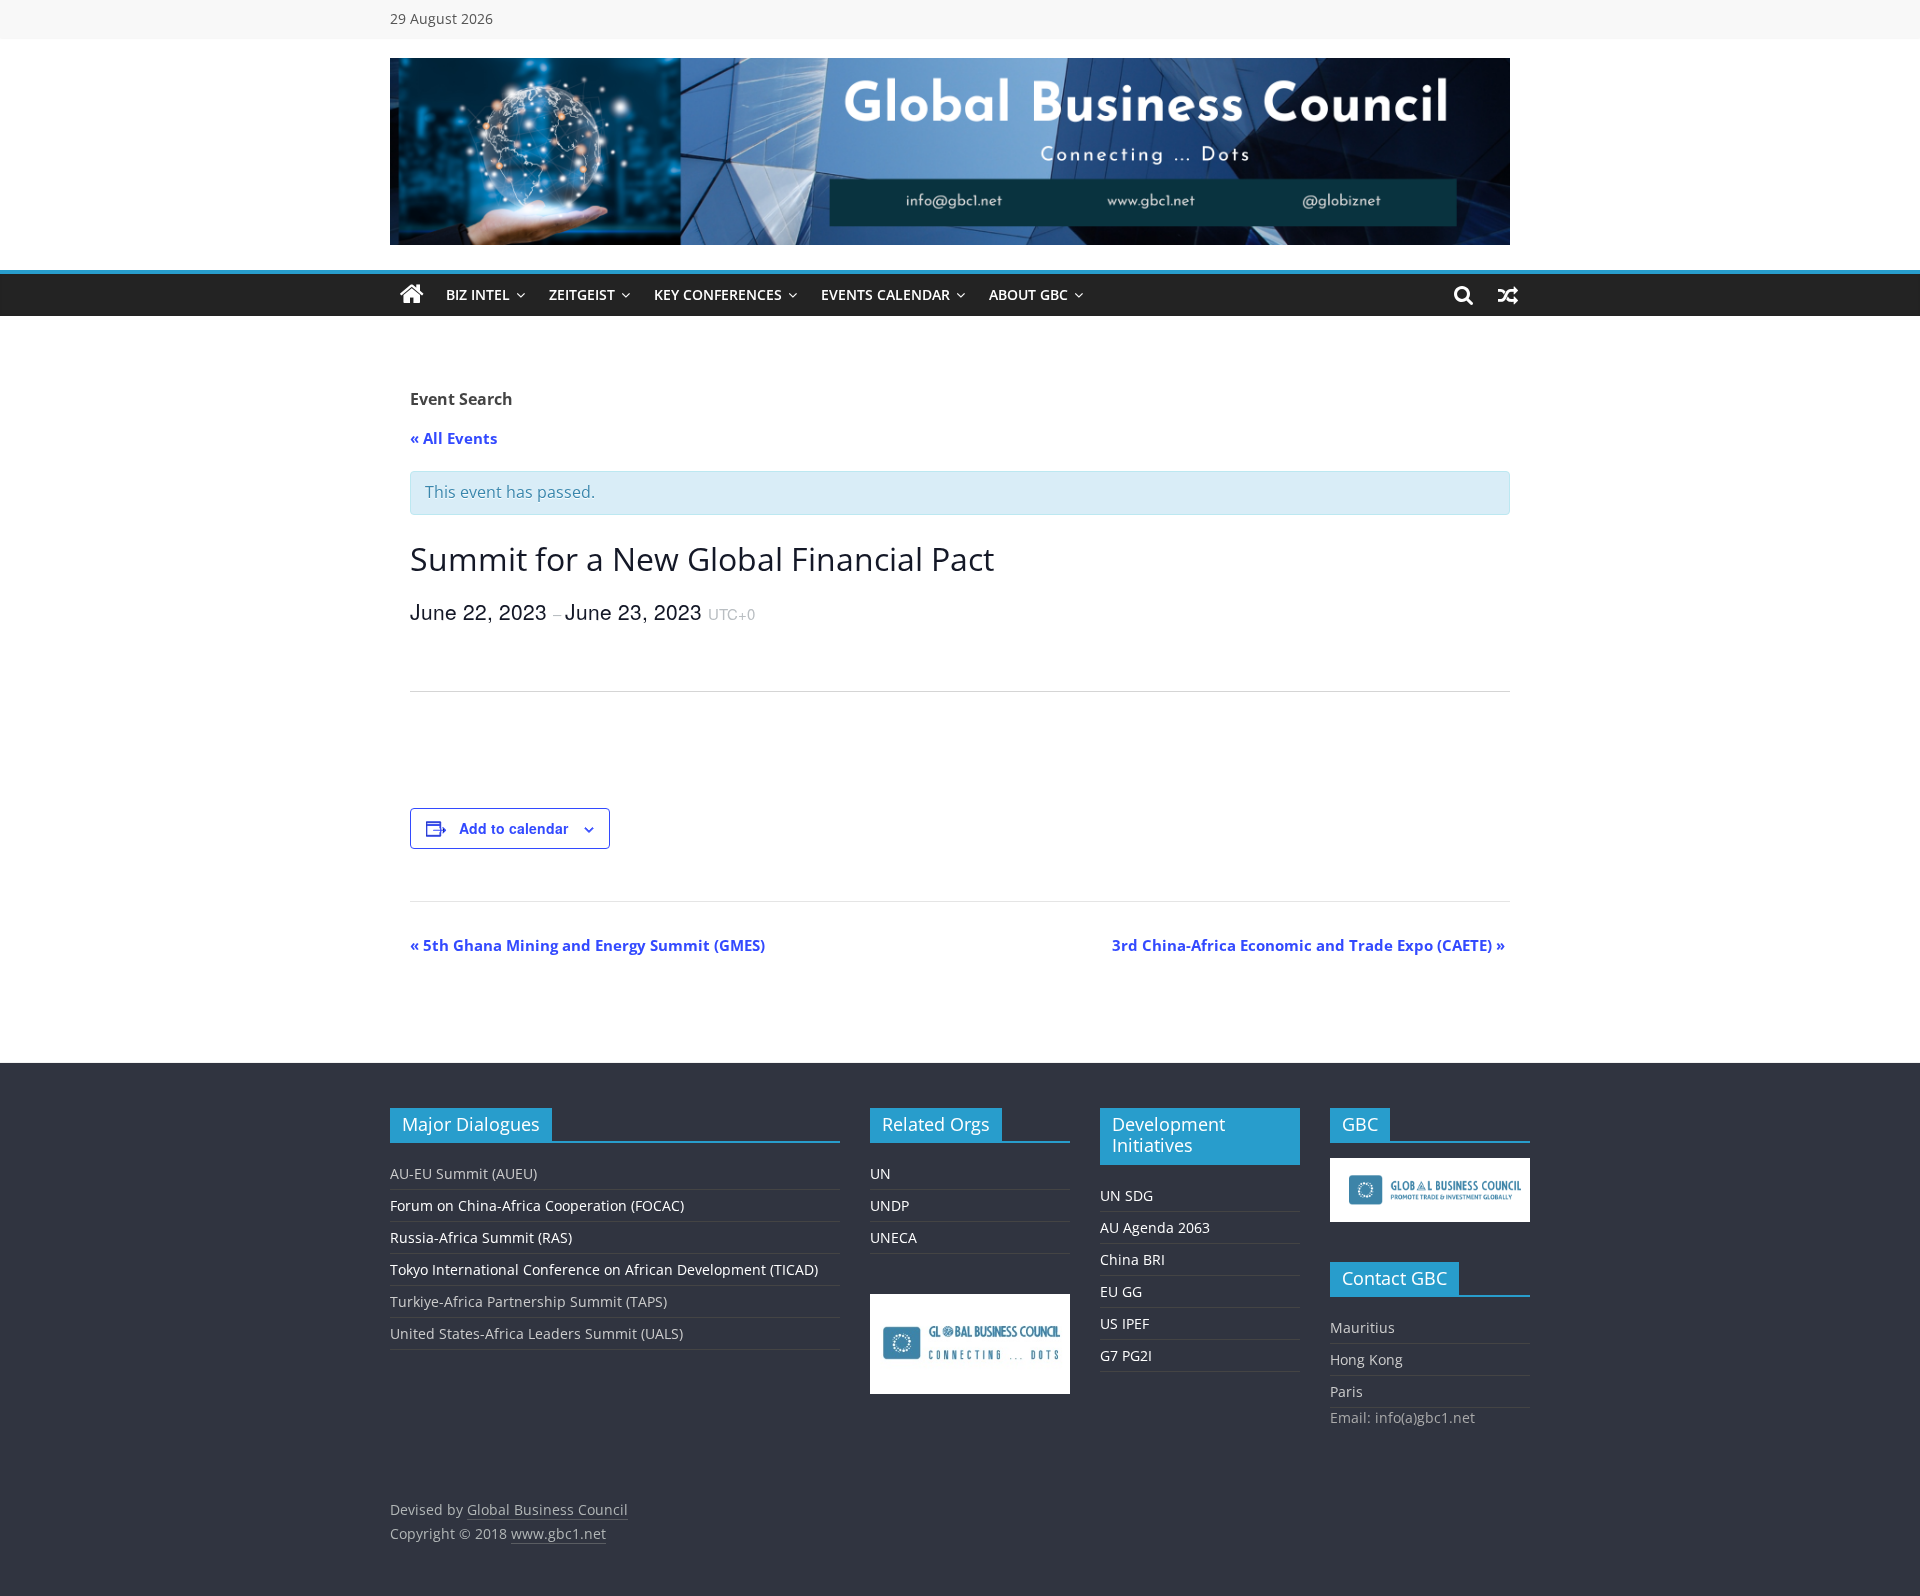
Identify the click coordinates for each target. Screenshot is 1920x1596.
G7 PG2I (1126, 1355)
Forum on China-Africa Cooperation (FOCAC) (537, 1205)
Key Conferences (718, 294)
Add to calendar (513, 828)
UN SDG (1126, 1195)
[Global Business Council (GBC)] (412, 295)
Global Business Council (547, 1509)
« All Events (453, 438)
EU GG (1121, 1291)
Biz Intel (478, 294)
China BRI (1132, 1259)
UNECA (893, 1237)
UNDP (889, 1205)
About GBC (1028, 294)
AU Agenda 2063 (1155, 1227)
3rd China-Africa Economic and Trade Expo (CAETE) (1308, 945)
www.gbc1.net (558, 1533)
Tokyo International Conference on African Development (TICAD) (604, 1269)
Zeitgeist (582, 294)
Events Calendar (885, 294)
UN (880, 1173)
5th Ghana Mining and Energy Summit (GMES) (587, 945)
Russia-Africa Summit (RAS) (481, 1237)
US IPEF (1124, 1323)
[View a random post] (1508, 295)
